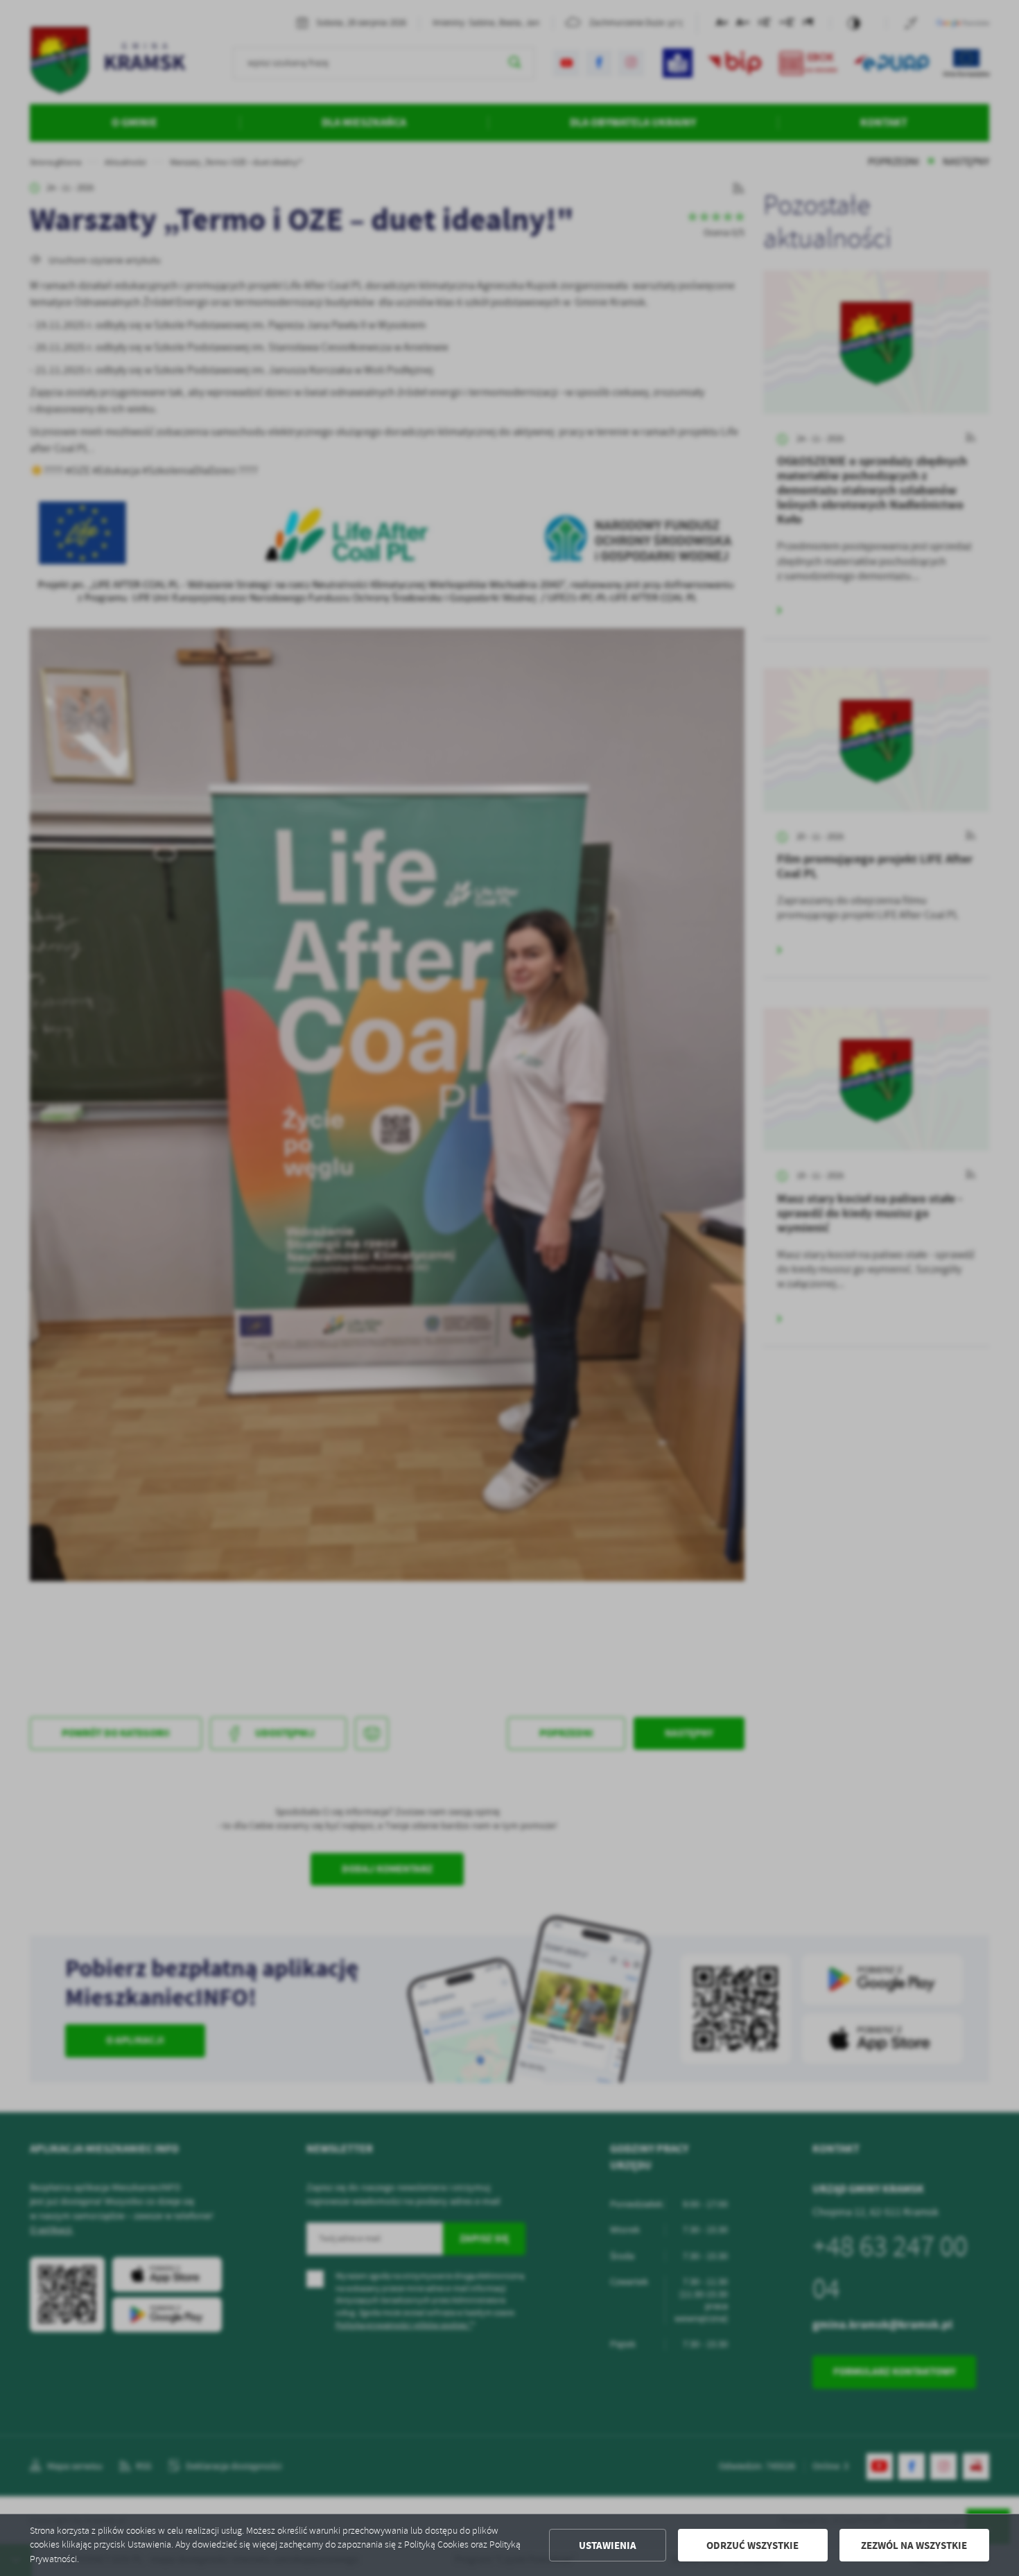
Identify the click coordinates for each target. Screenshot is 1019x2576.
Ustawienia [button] (608, 2545)
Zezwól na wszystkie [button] (914, 2545)
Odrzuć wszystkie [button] (752, 2545)
